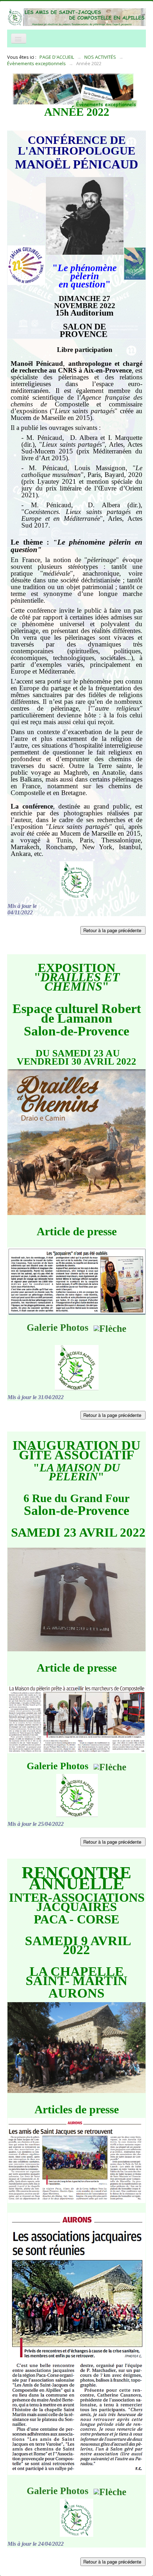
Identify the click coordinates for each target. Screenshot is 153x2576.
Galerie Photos (60, 1328)
